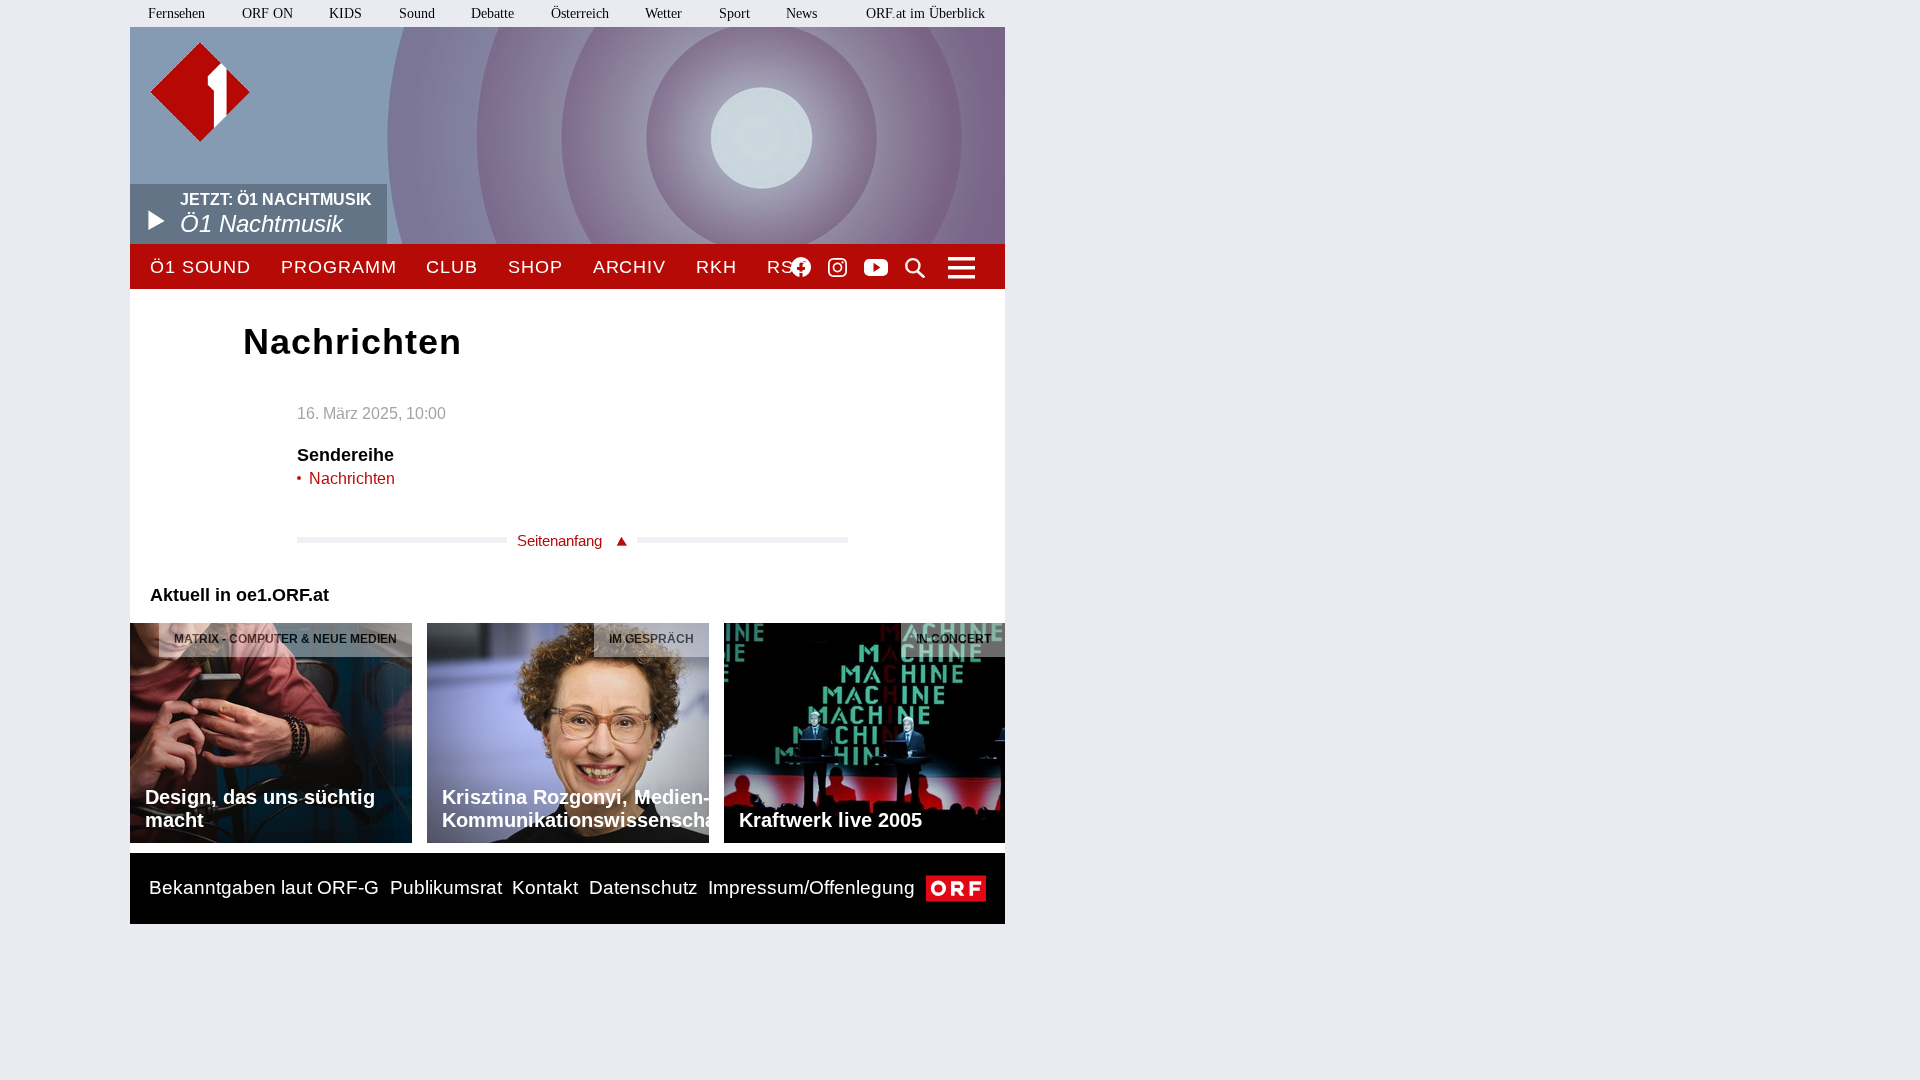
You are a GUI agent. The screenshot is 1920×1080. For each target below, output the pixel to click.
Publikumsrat (446, 887)
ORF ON (267, 13)
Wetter (663, 13)
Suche (915, 268)
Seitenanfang (559, 540)
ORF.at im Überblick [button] (925, 13)
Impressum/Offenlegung (811, 887)
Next (989, 728)
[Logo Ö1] (200, 92)
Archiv (629, 267)
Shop (535, 267)
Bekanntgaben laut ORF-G (264, 887)
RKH (716, 267)
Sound (417, 13)
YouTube (876, 269)
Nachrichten (352, 478)
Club (452, 267)
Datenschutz (643, 887)
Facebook (801, 267)
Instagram (837, 268)
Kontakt (545, 887)
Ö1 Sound (200, 267)
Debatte (492, 13)
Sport (734, 13)
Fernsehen (176, 13)
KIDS (345, 13)
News (801, 13)
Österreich (580, 13)
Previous (146, 728)
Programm (338, 267)
